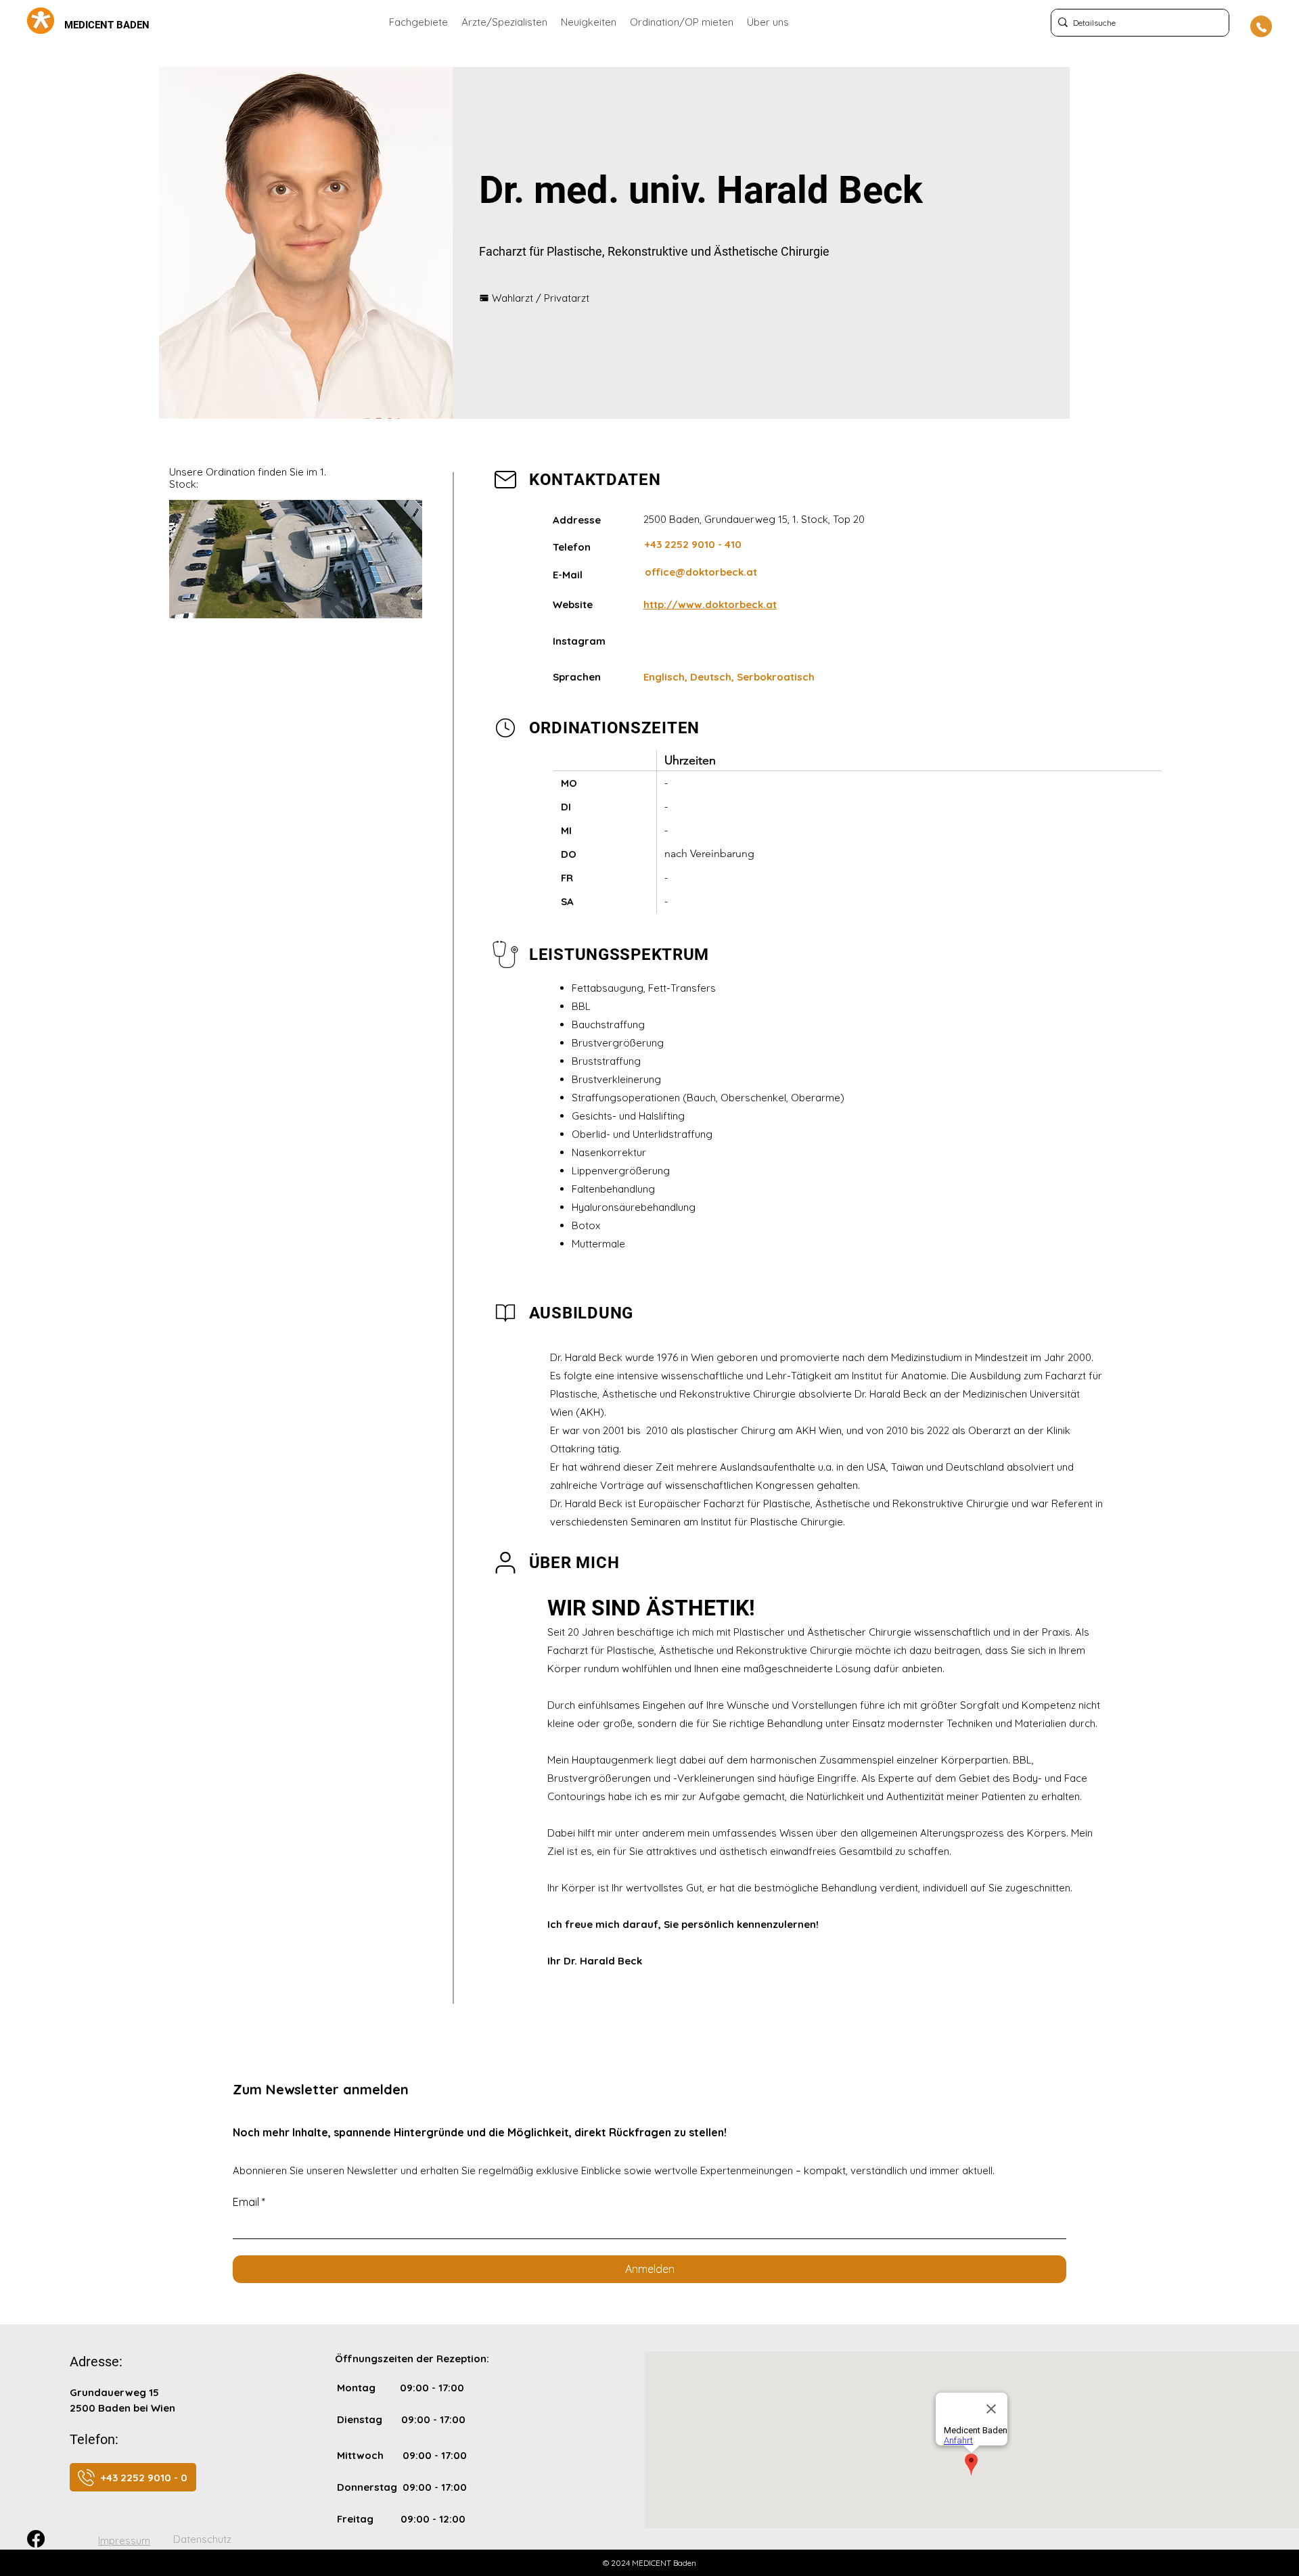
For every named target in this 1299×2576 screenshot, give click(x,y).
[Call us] (1261, 26)
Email (249, 2202)
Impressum (124, 2540)
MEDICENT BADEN (107, 25)
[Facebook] (36, 2539)
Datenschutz (202, 2539)
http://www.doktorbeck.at (710, 604)
